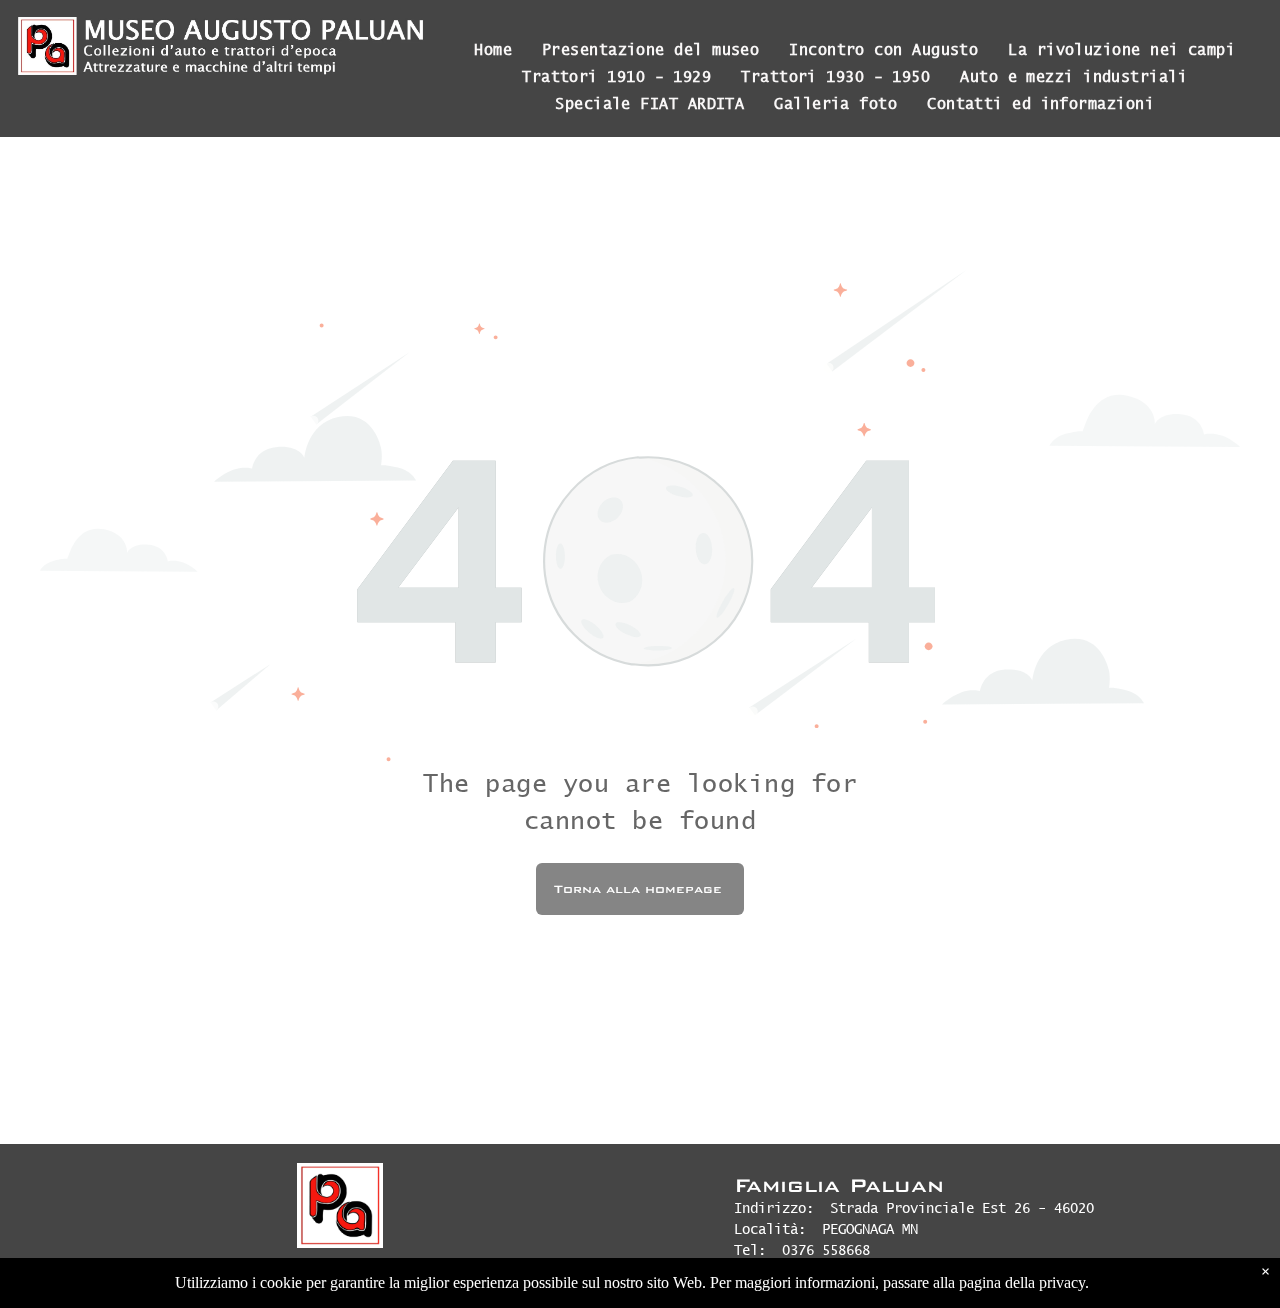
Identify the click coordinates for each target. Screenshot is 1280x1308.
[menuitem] (493, 49)
